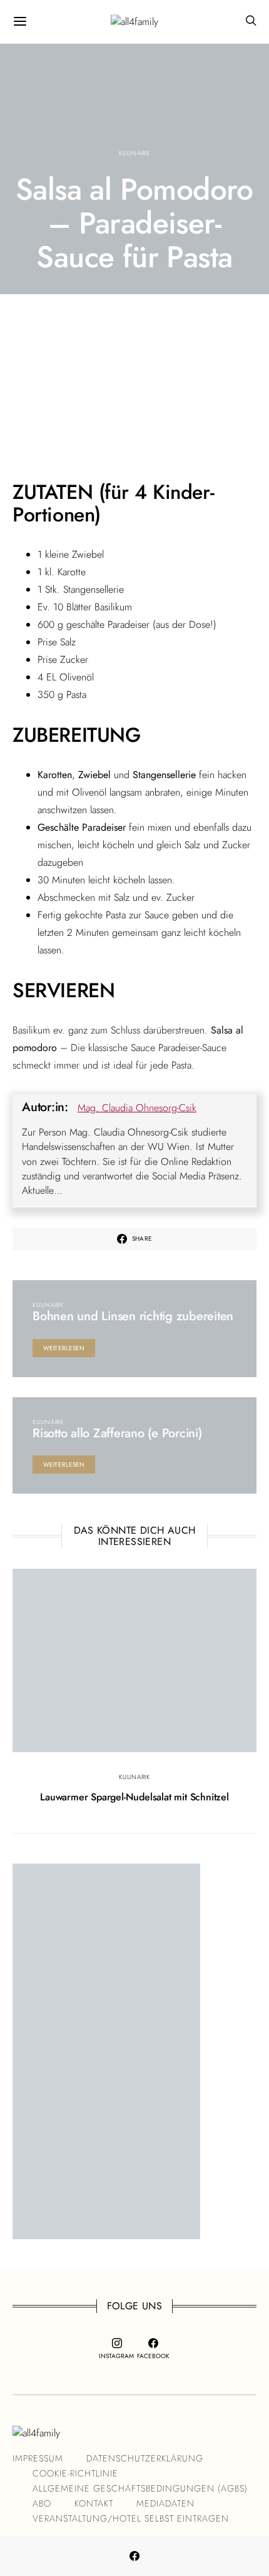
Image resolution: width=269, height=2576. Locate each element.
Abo (42, 2503)
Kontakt (94, 2503)
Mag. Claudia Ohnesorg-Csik (137, 1108)
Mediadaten (165, 2503)
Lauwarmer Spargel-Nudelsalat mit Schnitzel (134, 1797)
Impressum (38, 2458)
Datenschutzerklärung (145, 2458)
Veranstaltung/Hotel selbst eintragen (131, 2518)
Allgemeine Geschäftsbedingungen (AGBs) (140, 2488)
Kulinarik (134, 153)
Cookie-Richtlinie (75, 2473)
